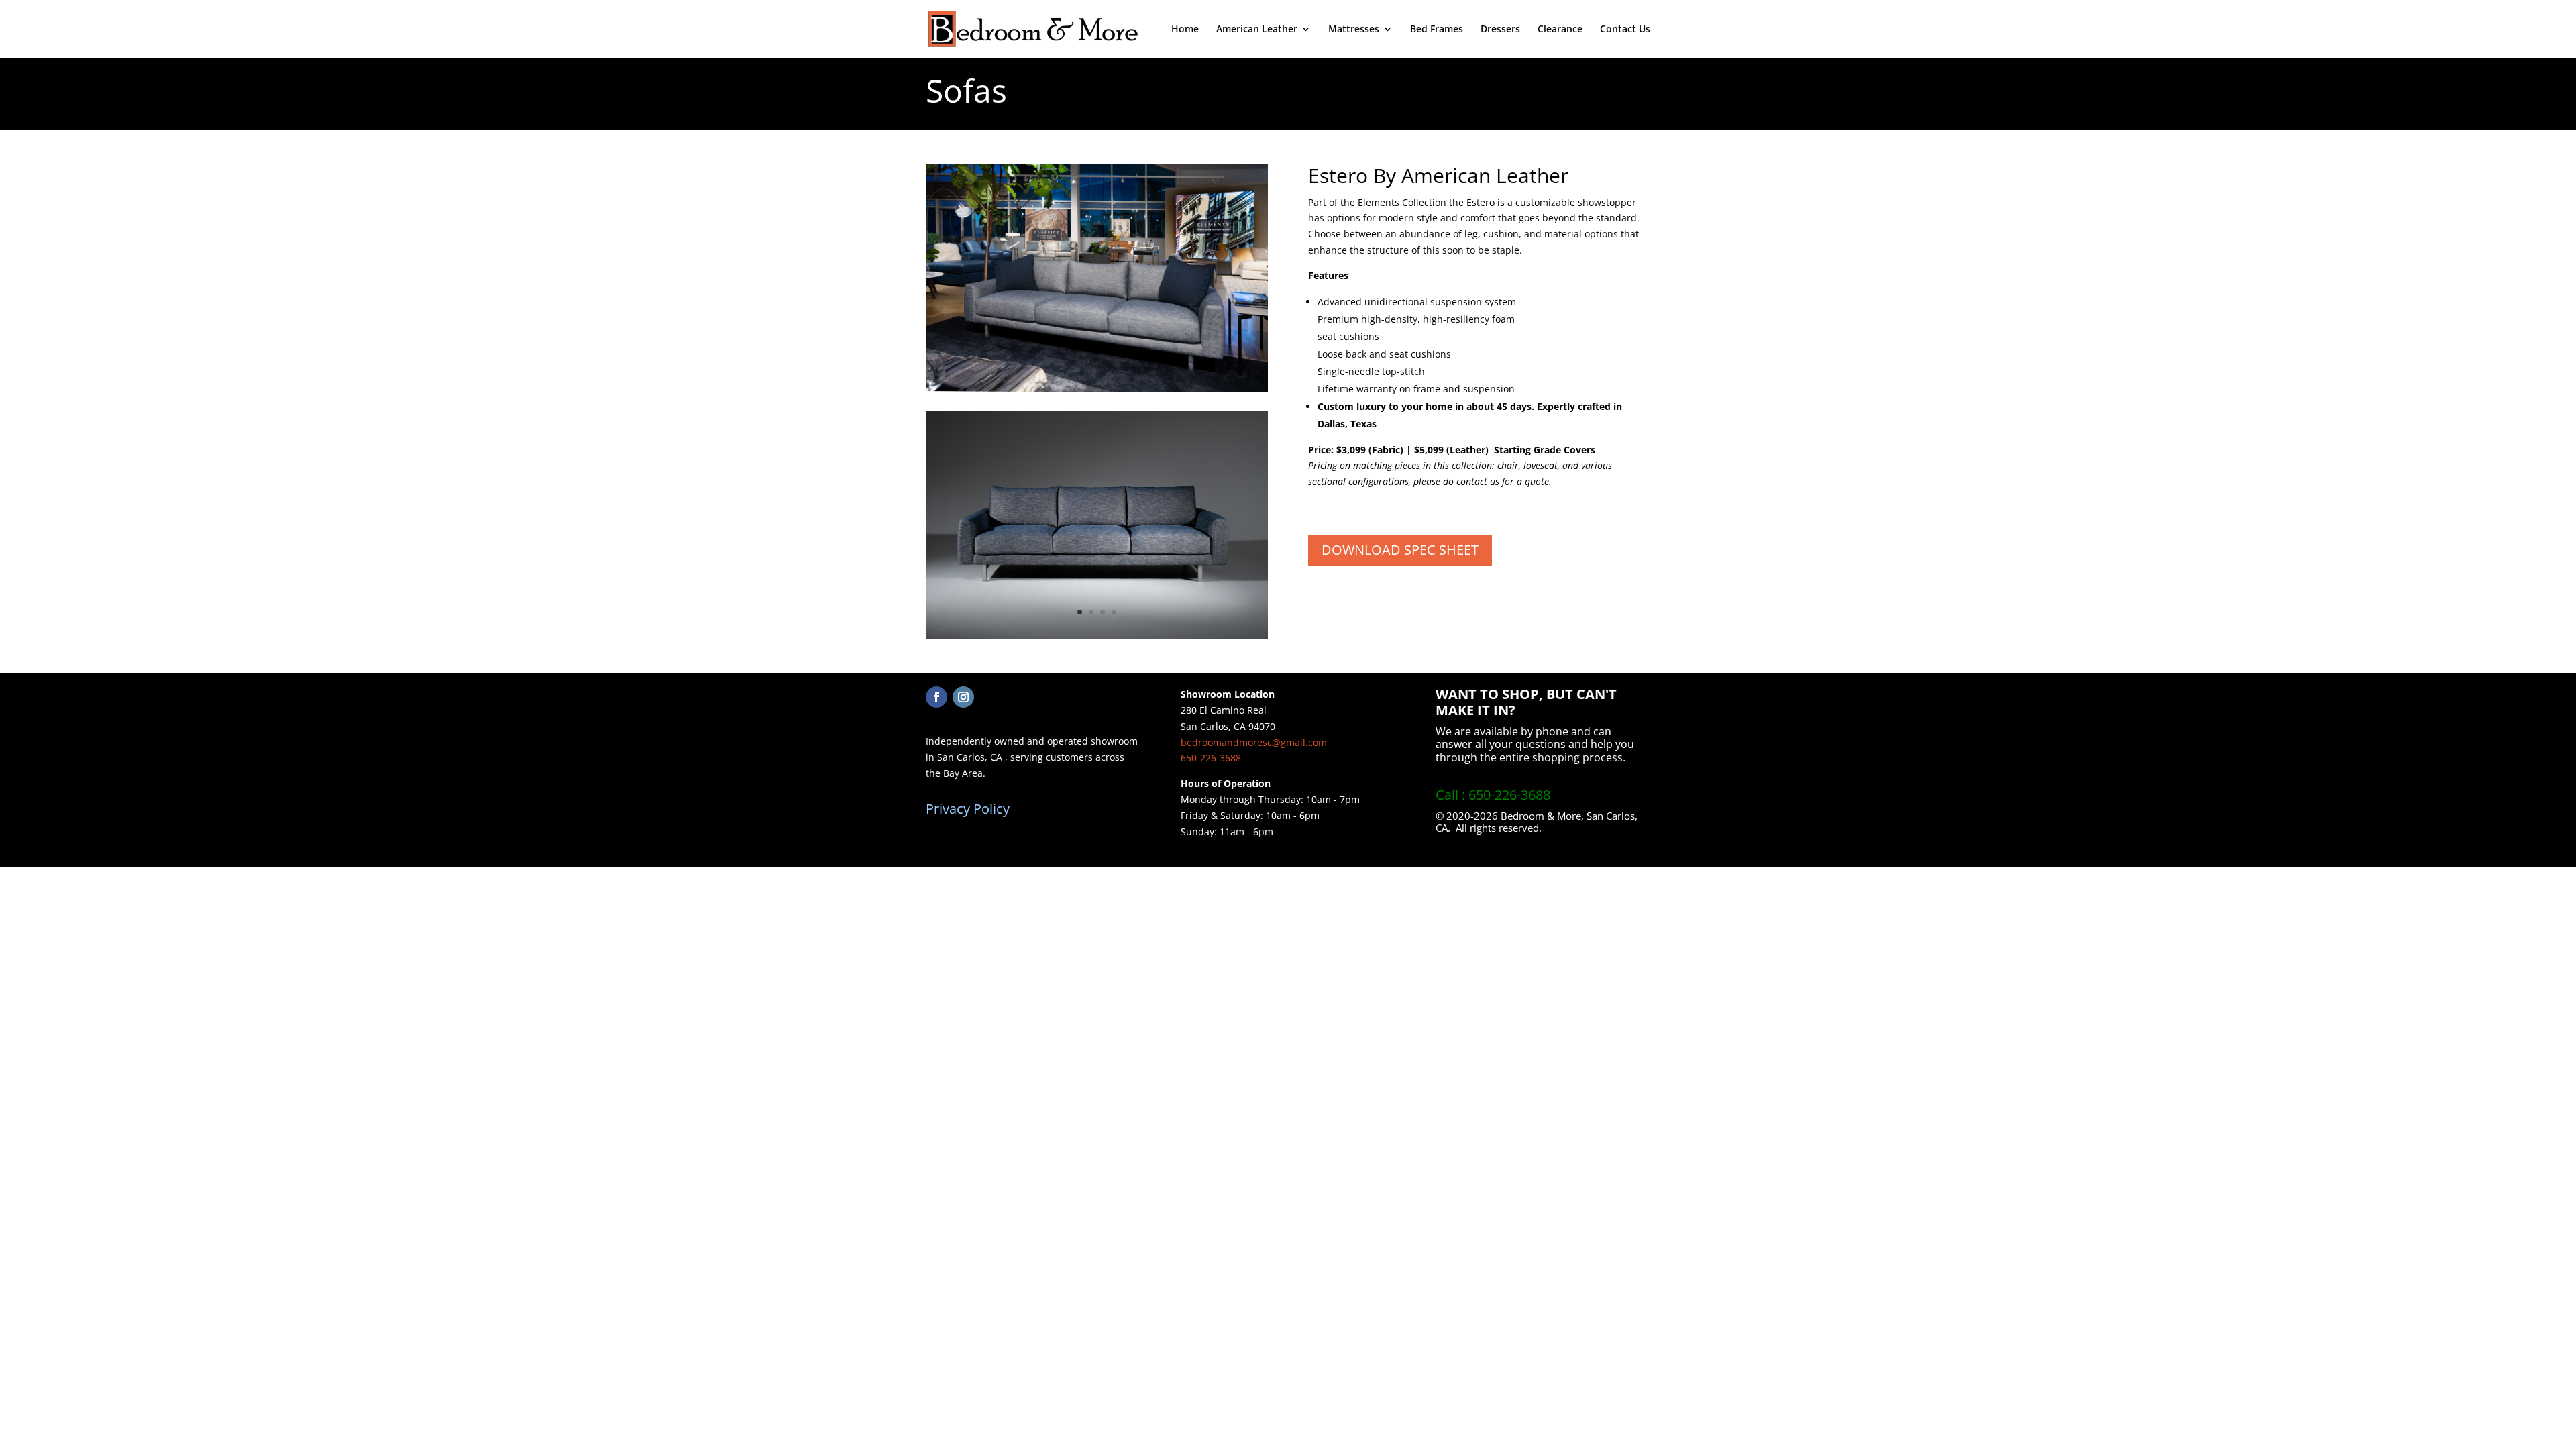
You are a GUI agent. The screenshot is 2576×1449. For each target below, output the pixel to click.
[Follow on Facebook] (936, 697)
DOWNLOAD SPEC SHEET (1400, 550)
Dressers (1500, 30)
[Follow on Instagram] (963, 697)
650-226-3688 (1211, 758)
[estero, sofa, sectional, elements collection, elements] (1097, 636)
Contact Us (1625, 30)
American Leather (1257, 30)
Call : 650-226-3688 (1493, 795)
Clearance (1560, 30)
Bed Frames (1437, 30)
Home (1185, 30)
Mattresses (1354, 30)
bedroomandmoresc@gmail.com (1254, 742)
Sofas (966, 90)
